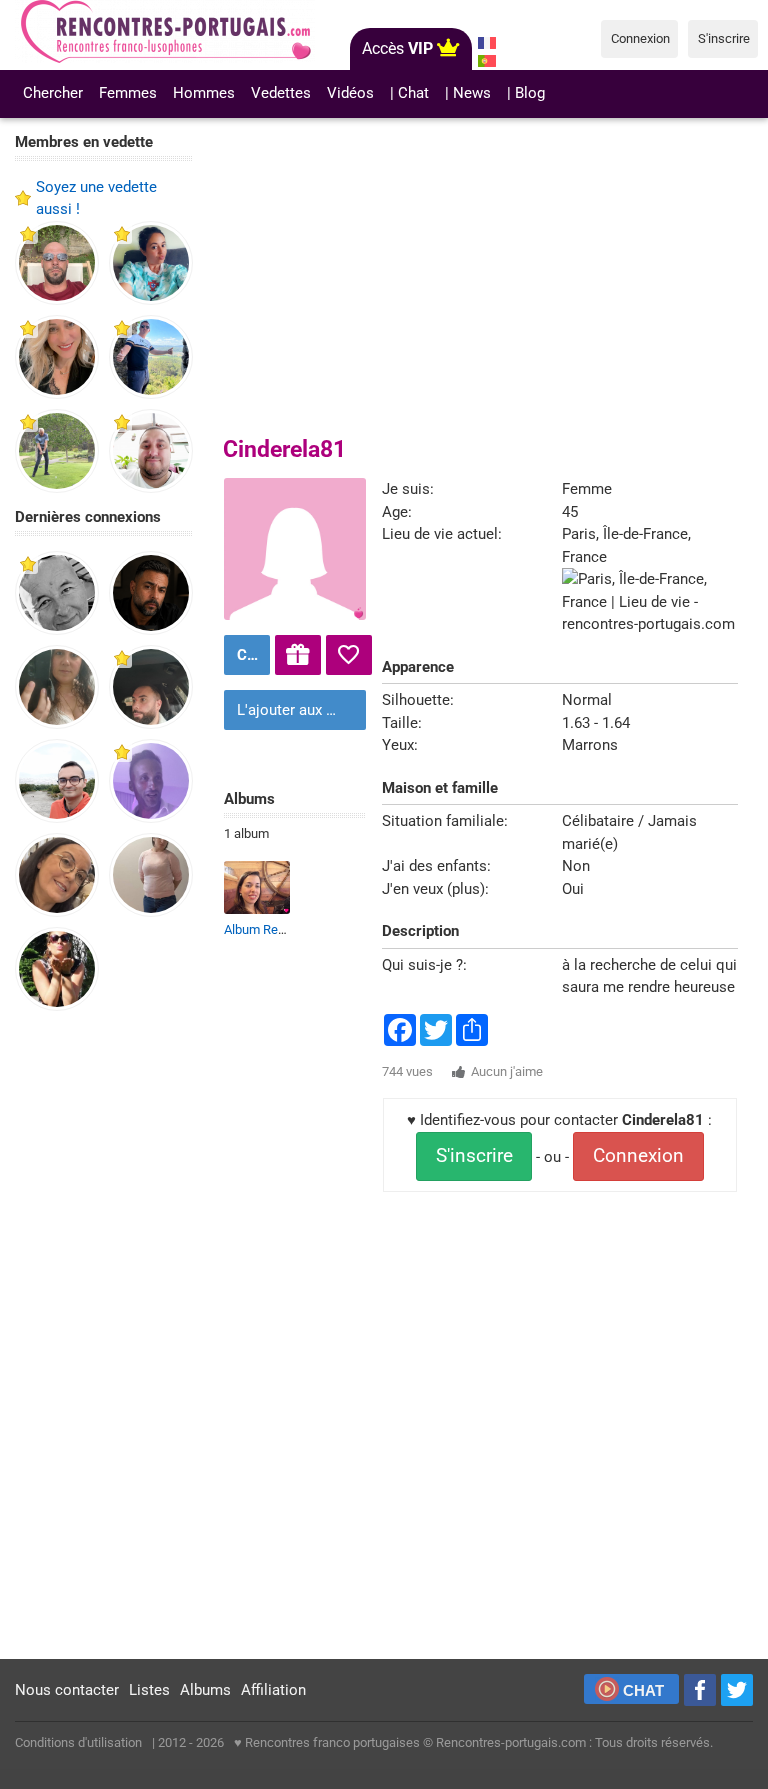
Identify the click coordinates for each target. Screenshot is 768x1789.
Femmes (128, 93)
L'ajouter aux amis (298, 710)
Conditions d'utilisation (78, 1742)
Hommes (204, 93)
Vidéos (350, 93)
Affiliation (273, 1690)
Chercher (53, 93)
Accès (397, 48)
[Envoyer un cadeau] (298, 655)
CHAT (643, 1690)
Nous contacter (67, 1690)
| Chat (409, 93)
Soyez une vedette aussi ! (96, 198)
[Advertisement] (104, 1336)
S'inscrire (474, 1156)
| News (468, 93)
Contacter (251, 655)
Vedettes (281, 93)
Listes (149, 1690)
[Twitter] (737, 1690)
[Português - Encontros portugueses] (487, 61)
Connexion (638, 1156)
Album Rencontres (276, 929)
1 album (246, 833)
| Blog (526, 93)
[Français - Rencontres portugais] (487, 43)
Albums (205, 1690)
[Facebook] (700, 1690)
